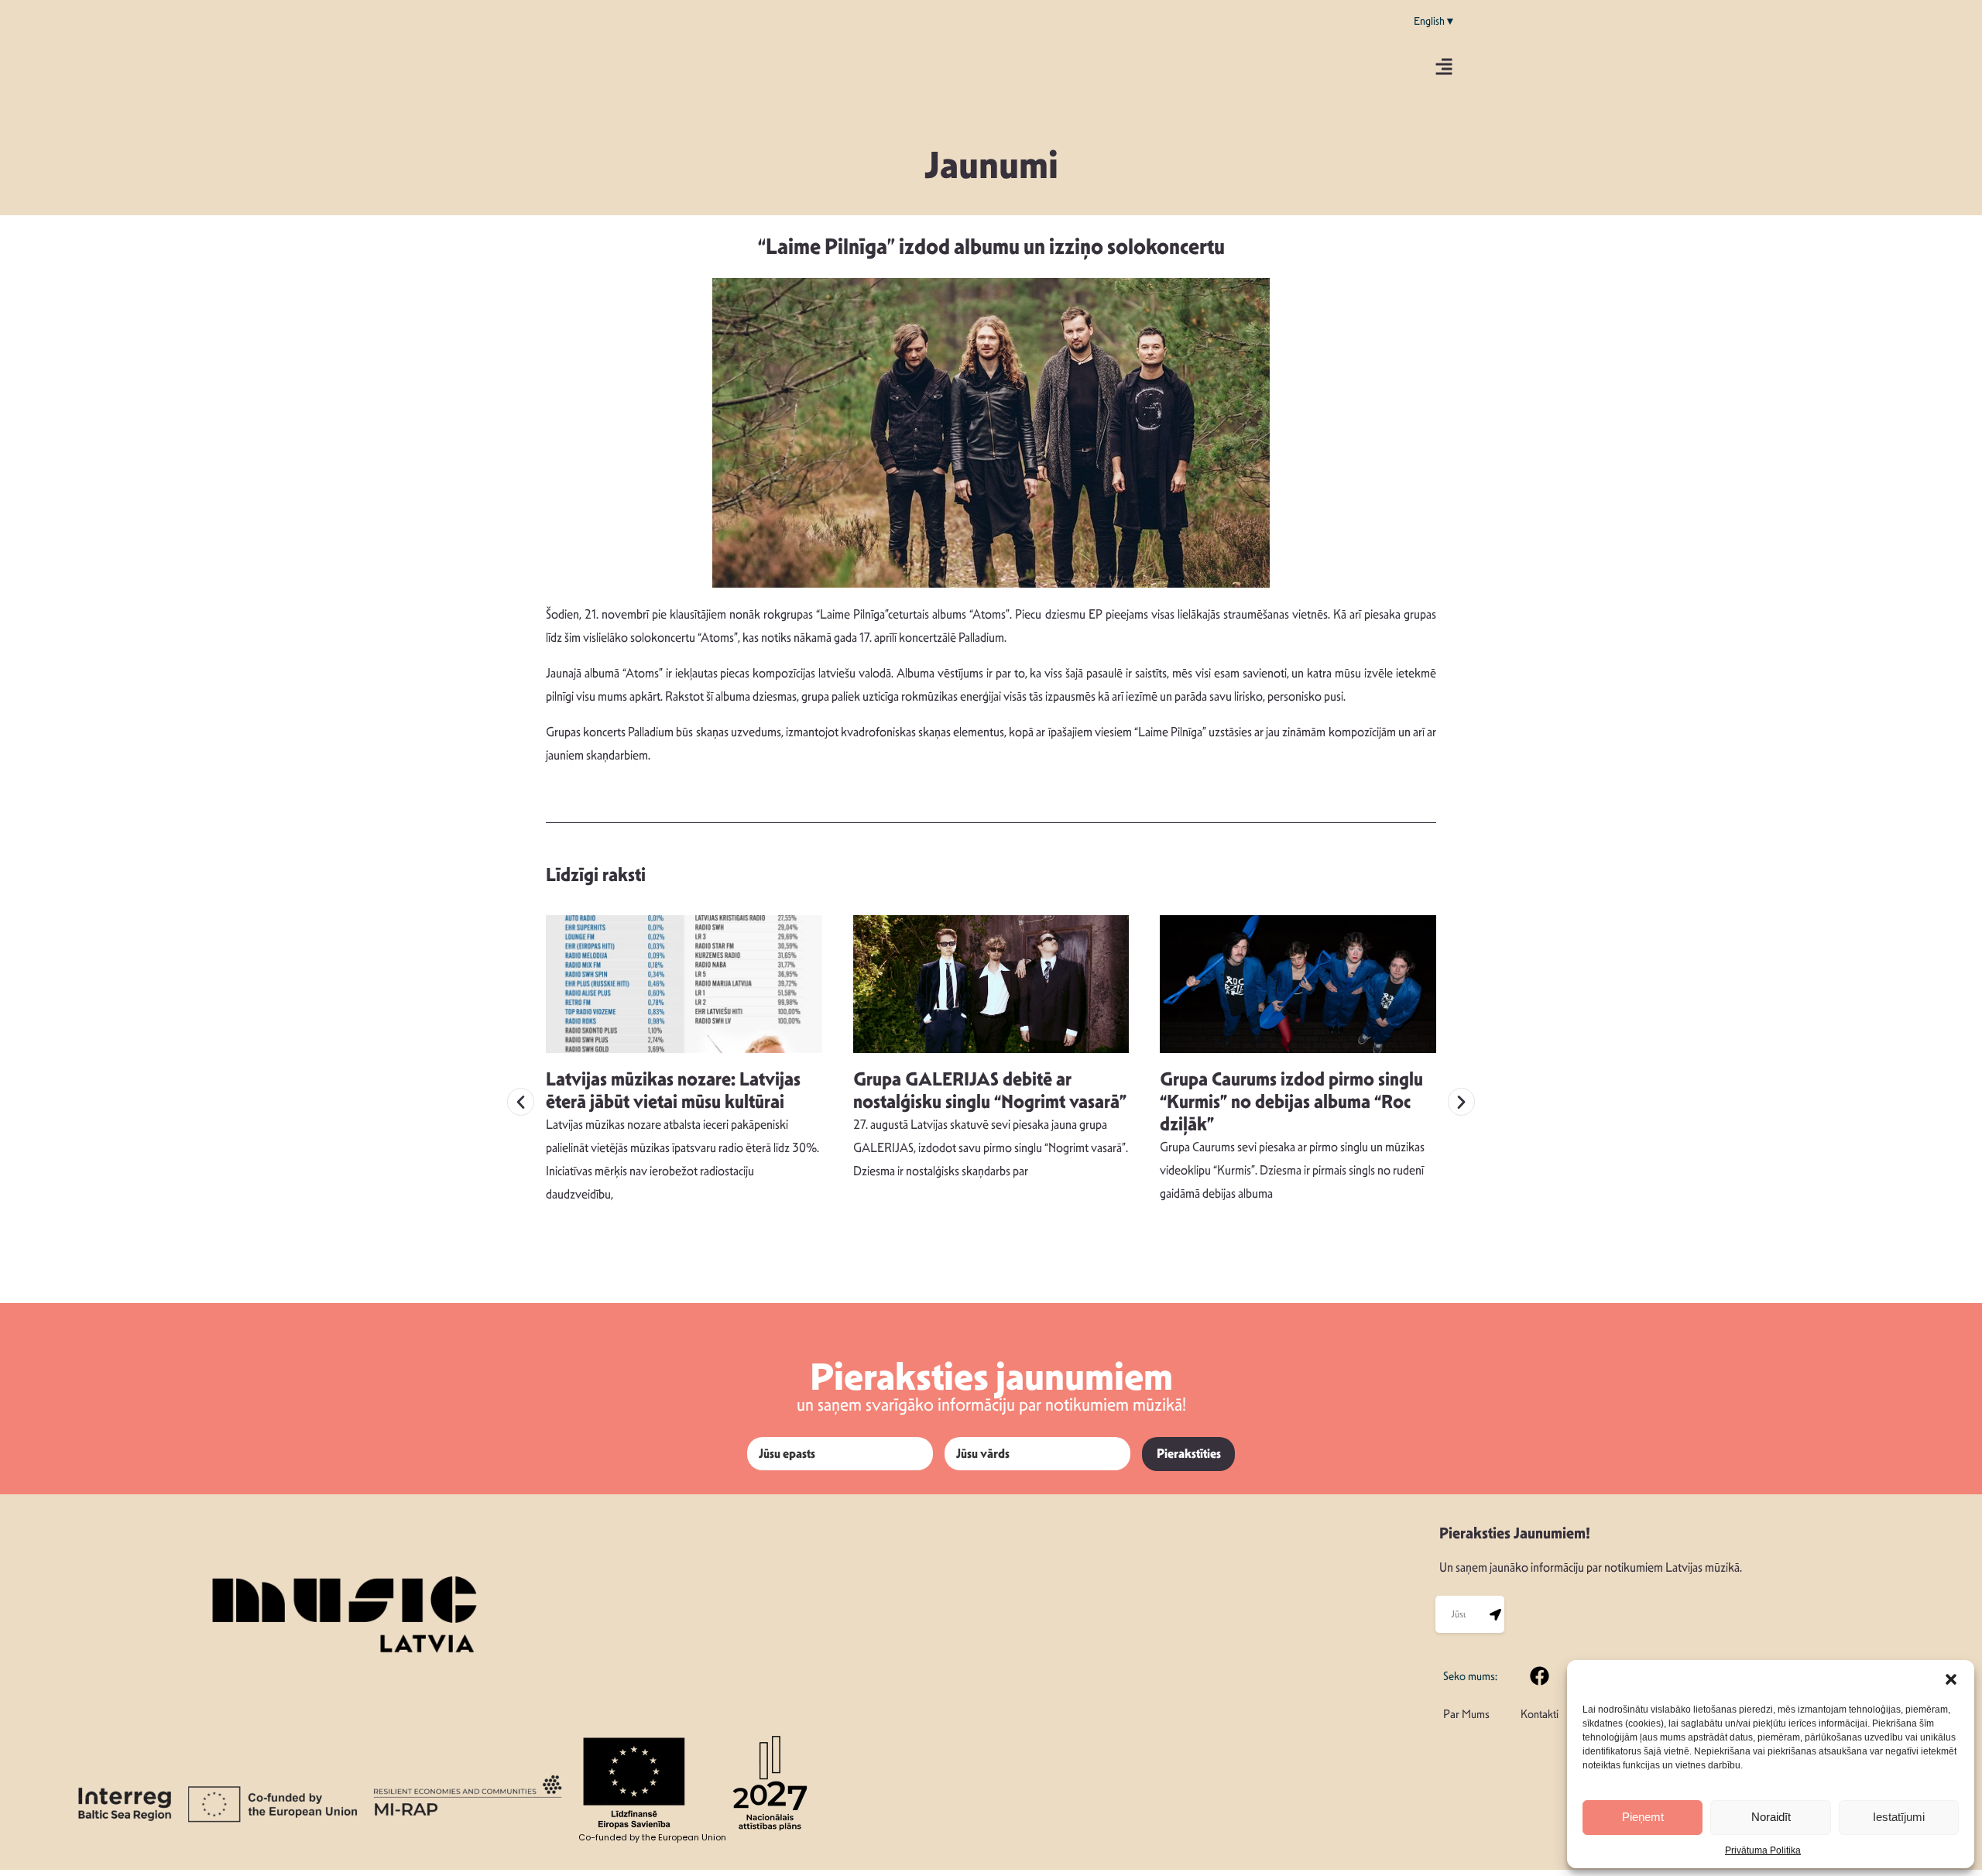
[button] (1951, 1679)
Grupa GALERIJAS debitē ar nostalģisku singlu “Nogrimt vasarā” (990, 1091)
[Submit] (1496, 1614)
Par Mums (1466, 1714)
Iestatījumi (1899, 1817)
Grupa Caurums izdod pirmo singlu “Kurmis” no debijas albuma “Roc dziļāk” (1291, 1102)
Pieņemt (1643, 1817)
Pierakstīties (1189, 1454)
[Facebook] (1540, 1675)
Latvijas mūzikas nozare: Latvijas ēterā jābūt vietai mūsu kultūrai (673, 1091)
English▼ (1435, 21)
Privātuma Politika (1763, 1850)
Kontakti (1540, 1714)
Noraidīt (1771, 1817)
